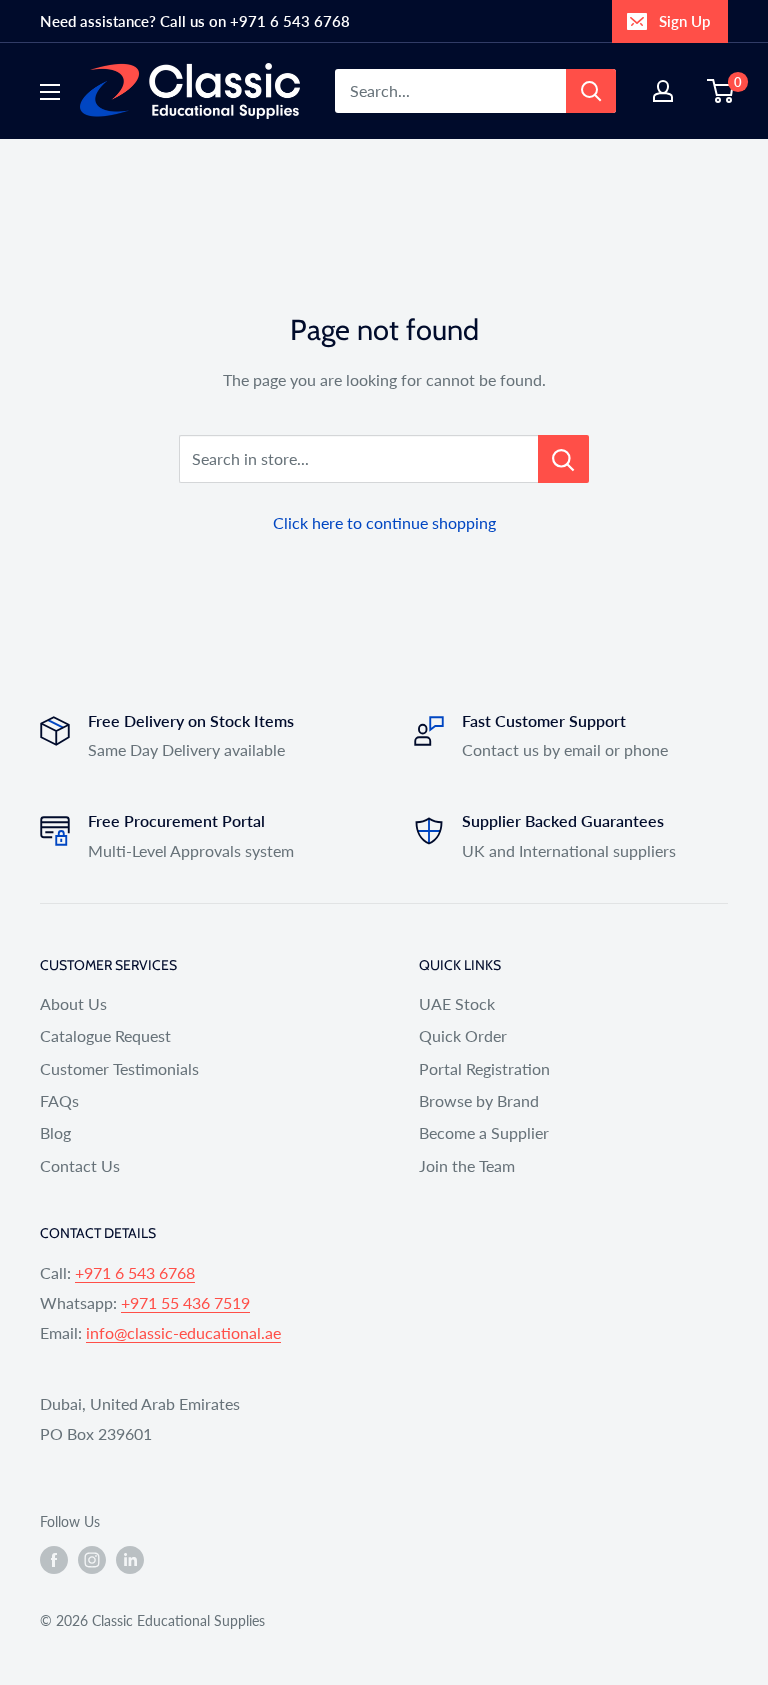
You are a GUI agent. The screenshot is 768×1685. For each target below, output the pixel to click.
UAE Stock (457, 1003)
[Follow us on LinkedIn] (130, 1560)
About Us (73, 1003)
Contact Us (80, 1165)
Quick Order (463, 1035)
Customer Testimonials (119, 1068)
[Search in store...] (563, 459)
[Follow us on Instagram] (92, 1560)
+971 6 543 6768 (135, 1272)
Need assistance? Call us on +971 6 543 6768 (195, 21)
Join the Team (467, 1165)
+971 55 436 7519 (185, 1302)
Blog (55, 1132)
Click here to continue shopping (384, 522)
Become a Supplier (484, 1132)
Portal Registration (484, 1068)
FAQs (59, 1100)
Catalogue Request (105, 1035)
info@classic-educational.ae (183, 1332)
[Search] (591, 91)
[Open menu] (50, 92)
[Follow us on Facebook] (54, 1560)
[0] (721, 91)
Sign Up (684, 21)
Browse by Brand (479, 1100)
